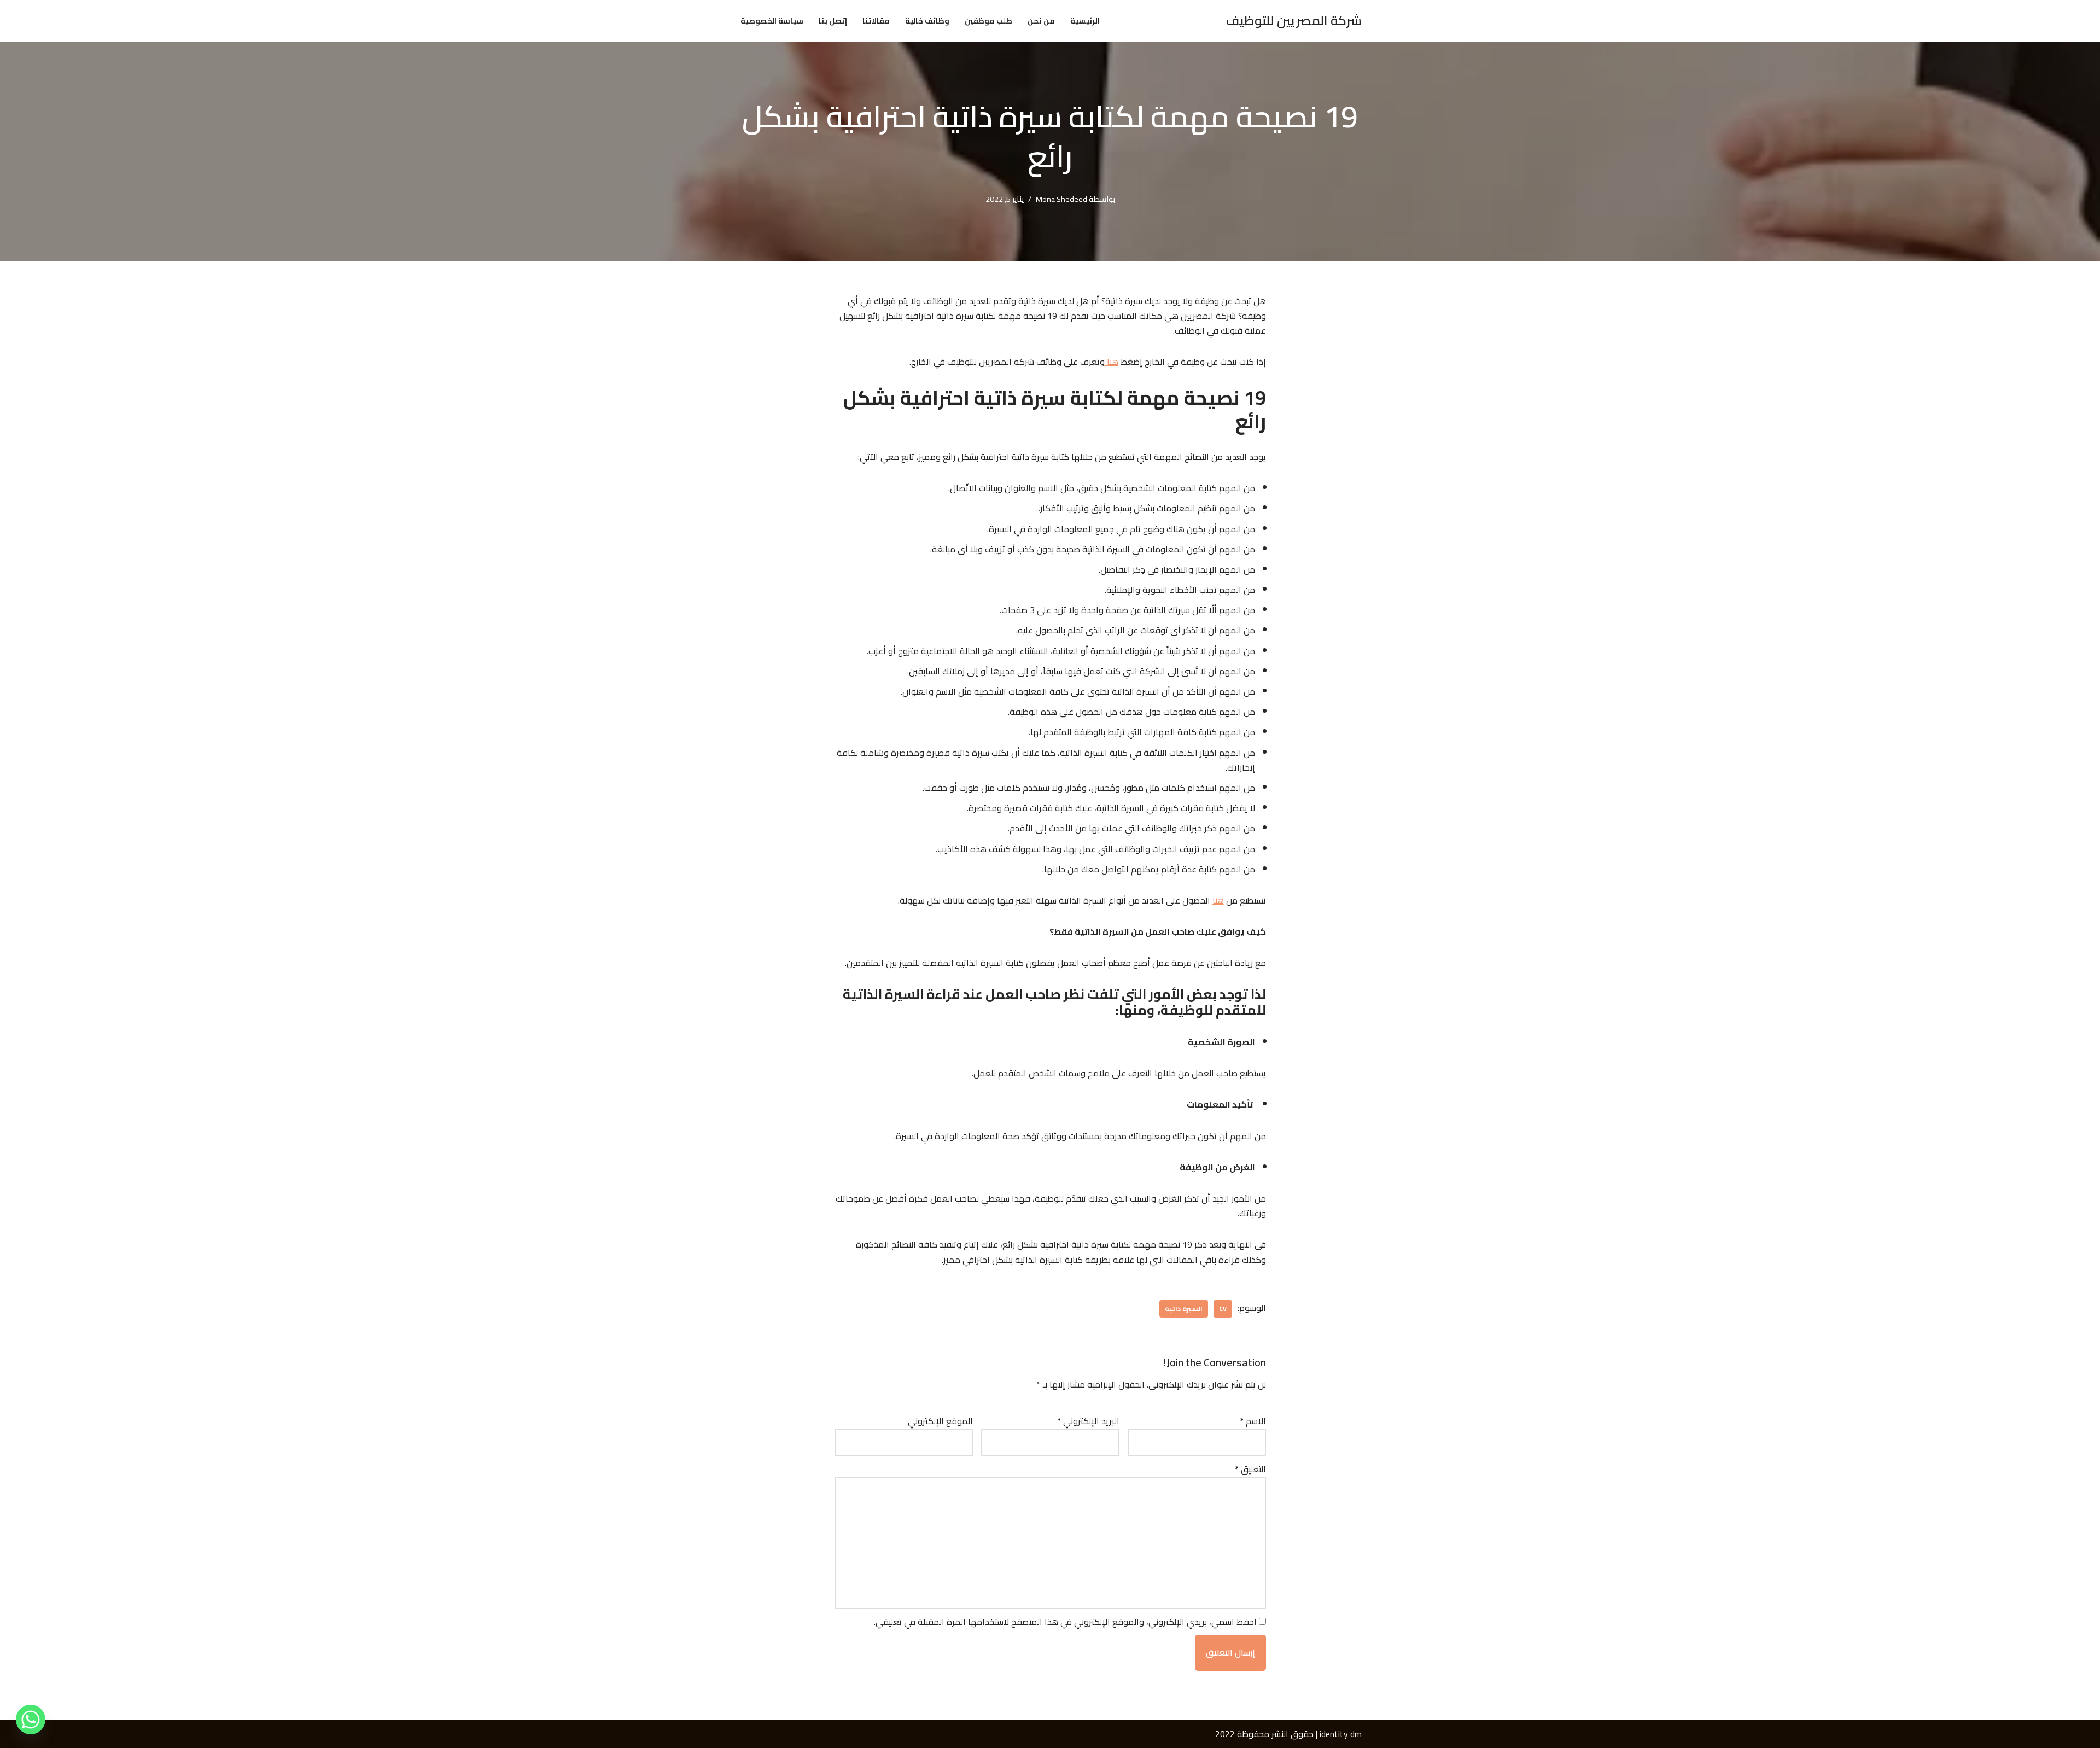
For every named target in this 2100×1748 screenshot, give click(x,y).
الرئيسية (1085, 21)
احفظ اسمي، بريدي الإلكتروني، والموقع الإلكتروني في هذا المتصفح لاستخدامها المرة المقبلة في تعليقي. (1065, 1622)
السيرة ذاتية (1184, 1309)
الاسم (1253, 1421)
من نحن (1041, 21)
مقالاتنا (876, 21)
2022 (1225, 1734)
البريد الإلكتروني (1088, 1421)
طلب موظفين (988, 21)
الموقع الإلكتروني (940, 1421)
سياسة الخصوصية (772, 21)
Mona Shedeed (1061, 199)
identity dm (1341, 1734)
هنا (1112, 362)
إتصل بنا (833, 21)
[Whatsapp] (31, 1720)
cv (1223, 1309)
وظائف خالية (927, 21)
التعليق (1250, 1469)
